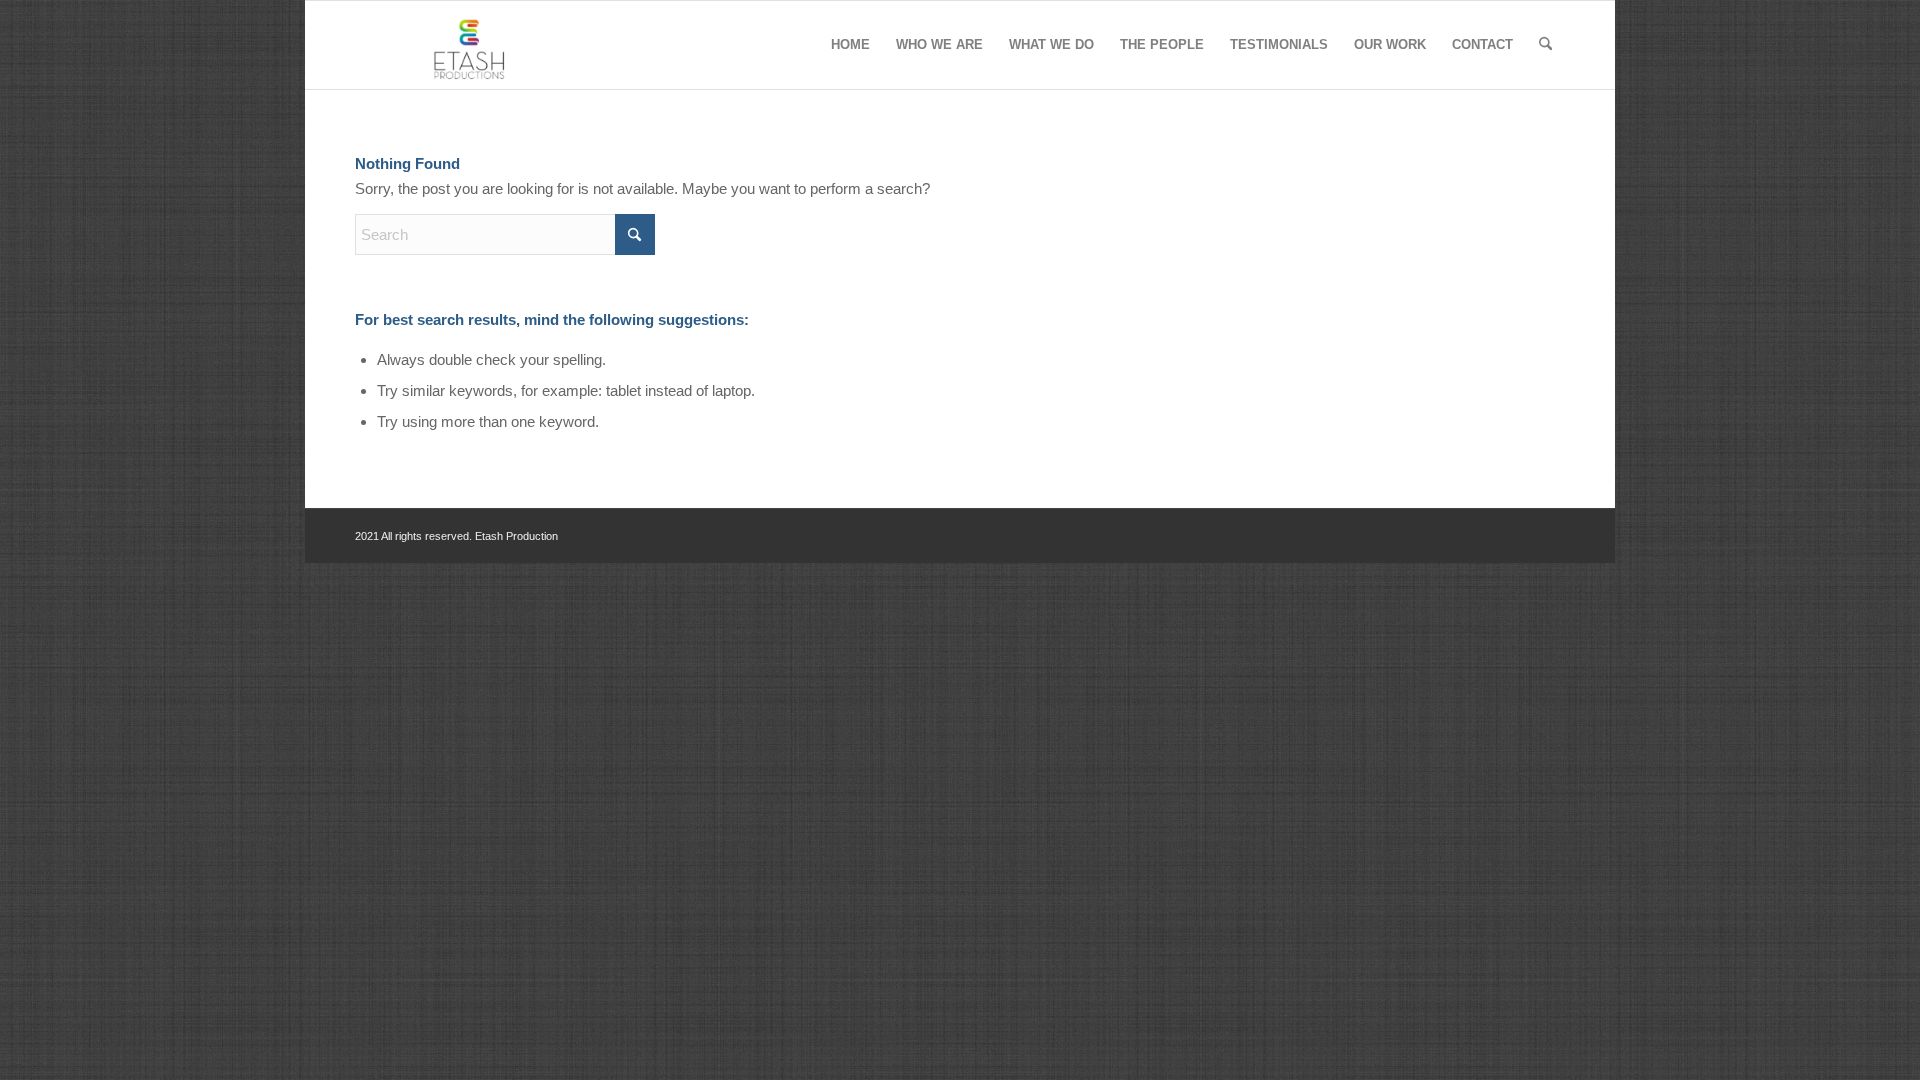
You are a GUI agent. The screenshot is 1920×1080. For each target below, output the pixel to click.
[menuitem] (850, 45)
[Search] (1545, 45)
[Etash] (472, 45)
